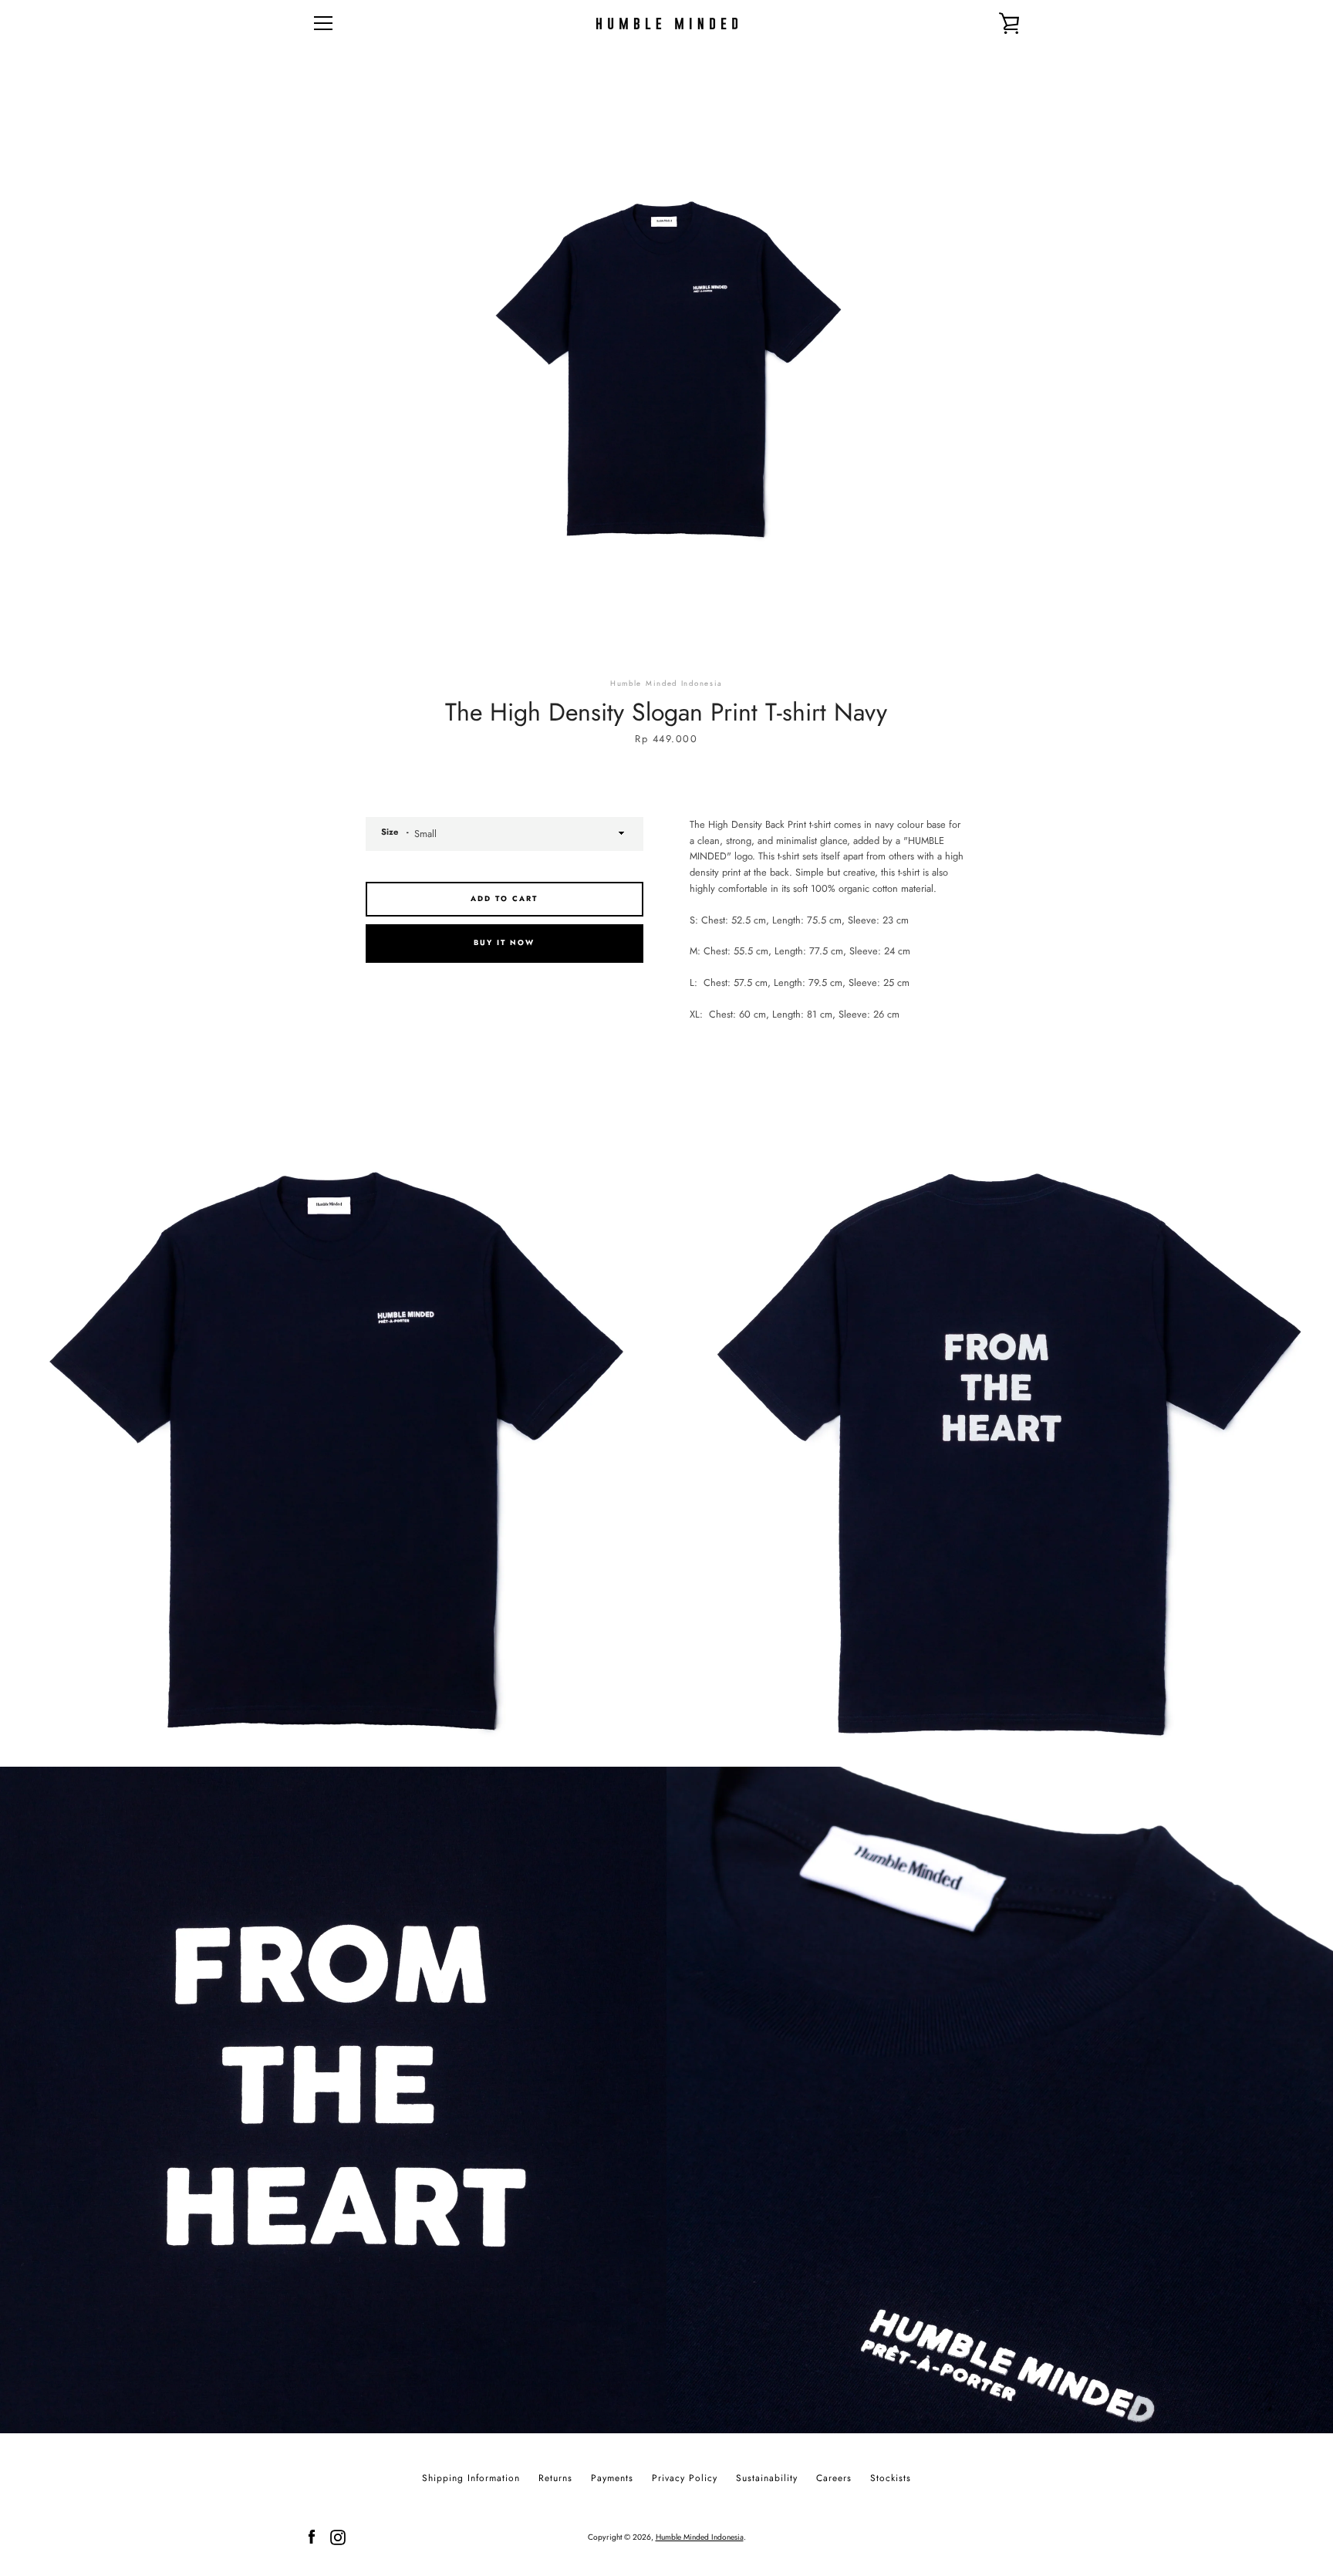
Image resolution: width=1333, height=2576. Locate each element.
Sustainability (767, 2478)
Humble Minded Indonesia (700, 2537)
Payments (612, 2478)
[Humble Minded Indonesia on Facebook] (312, 2536)
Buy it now (504, 943)
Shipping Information (471, 2478)
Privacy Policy (685, 2478)
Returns (555, 2478)
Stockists (891, 2478)
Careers (834, 2478)
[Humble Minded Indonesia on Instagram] (338, 2536)
